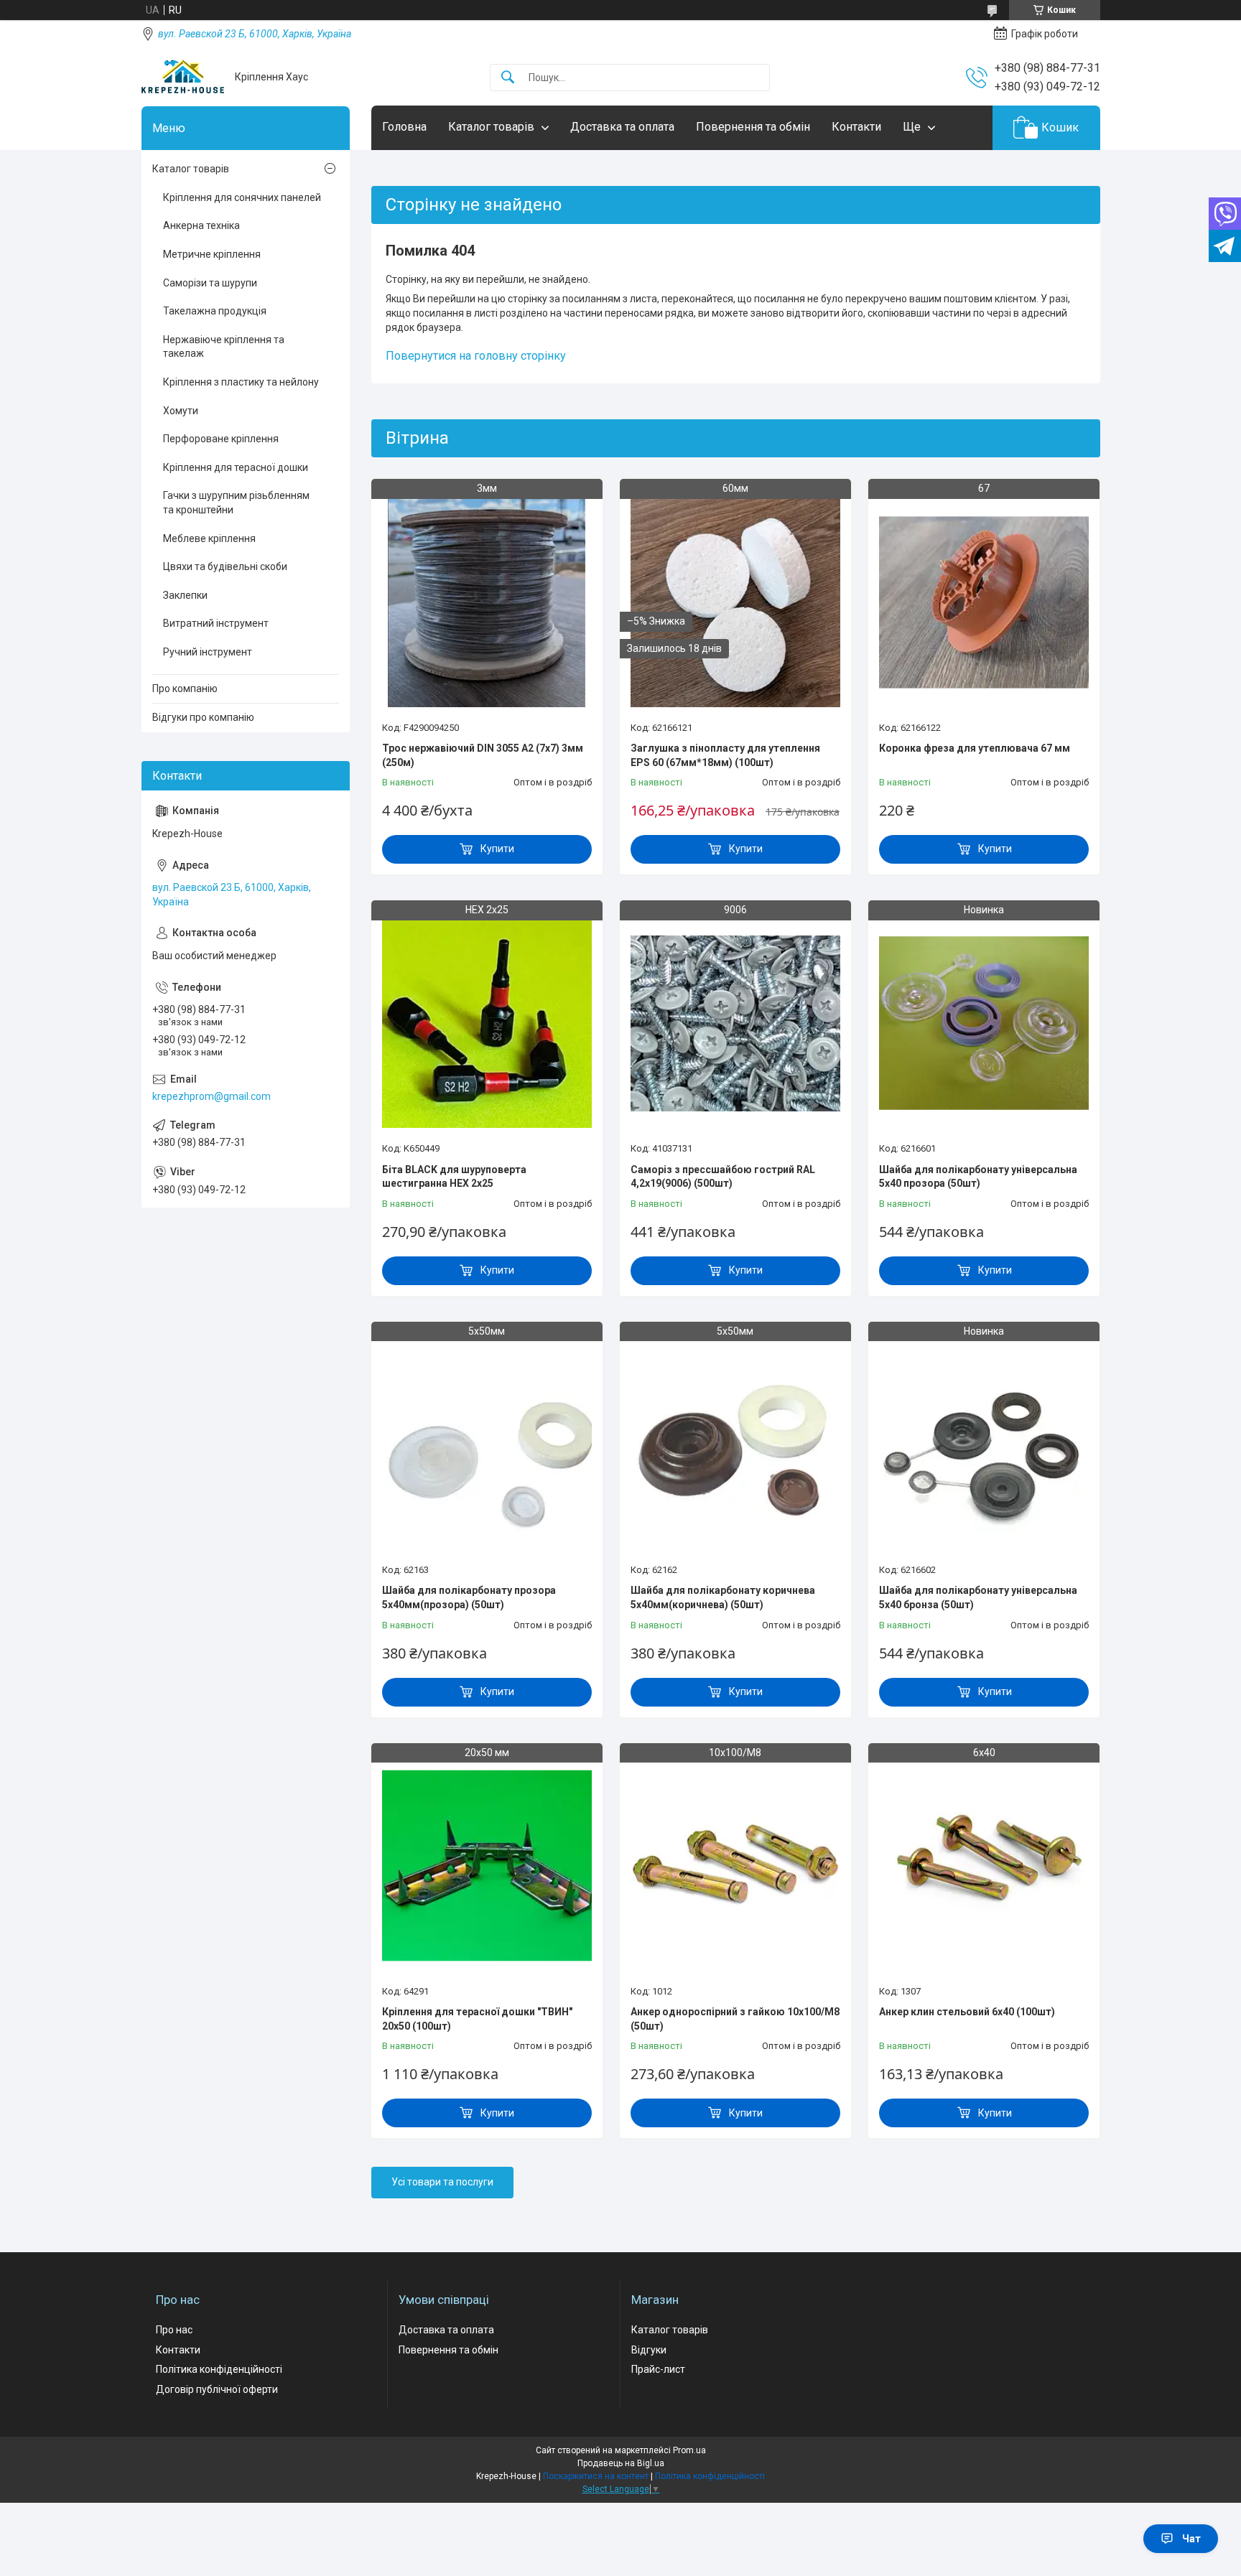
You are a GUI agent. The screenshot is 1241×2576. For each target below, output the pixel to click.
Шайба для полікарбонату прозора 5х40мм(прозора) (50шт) (469, 1597)
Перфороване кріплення (221, 439)
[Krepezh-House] (183, 77)
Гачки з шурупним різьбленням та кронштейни (236, 503)
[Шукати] (508, 78)
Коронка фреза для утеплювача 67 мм (975, 748)
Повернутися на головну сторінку (476, 356)
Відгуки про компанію (203, 717)
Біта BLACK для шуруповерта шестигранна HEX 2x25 (454, 1177)
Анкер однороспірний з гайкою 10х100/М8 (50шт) (735, 2019)
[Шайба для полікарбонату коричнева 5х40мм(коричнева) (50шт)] (735, 1445)
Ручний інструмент (208, 652)
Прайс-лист (658, 2369)
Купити (497, 849)
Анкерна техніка (201, 225)
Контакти (856, 127)
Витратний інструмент (216, 623)
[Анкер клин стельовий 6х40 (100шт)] (984, 1866)
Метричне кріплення (212, 254)
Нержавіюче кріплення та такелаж (224, 347)
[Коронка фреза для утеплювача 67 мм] (984, 602)
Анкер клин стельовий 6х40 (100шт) (967, 2012)
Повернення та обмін (753, 127)
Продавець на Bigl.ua (621, 2463)
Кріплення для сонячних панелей (242, 197)
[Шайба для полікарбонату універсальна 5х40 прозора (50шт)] (984, 1023)
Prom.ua (689, 2450)
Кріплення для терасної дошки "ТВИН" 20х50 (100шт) (477, 2019)
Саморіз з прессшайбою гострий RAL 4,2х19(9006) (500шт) (723, 1177)
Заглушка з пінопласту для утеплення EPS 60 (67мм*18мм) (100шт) (725, 755)
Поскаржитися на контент (596, 2476)
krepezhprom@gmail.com (212, 1096)
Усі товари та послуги (442, 2182)
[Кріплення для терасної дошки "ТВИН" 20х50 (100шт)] (487, 1866)
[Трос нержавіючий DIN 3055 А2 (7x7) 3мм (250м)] (487, 602)
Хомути (181, 411)
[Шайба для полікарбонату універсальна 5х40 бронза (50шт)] (984, 1445)
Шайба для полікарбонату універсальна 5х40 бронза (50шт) (978, 1597)
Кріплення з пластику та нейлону (241, 382)
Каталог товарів (491, 127)
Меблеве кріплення (209, 538)
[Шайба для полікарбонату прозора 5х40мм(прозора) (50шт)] (487, 1445)
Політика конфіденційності (219, 2369)
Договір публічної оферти (217, 2389)
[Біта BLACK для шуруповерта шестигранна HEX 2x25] (487, 1023)
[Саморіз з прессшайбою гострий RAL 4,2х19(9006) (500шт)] (735, 1023)
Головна (404, 127)
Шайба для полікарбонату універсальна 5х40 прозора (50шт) (978, 1177)
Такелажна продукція (215, 311)
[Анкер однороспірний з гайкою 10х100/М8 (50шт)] (735, 1866)
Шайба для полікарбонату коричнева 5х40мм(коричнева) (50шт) (723, 1597)
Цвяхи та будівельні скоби (225, 566)
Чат (1191, 2539)
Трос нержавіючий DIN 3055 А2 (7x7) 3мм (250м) (483, 755)
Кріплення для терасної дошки (236, 467)
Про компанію (185, 689)
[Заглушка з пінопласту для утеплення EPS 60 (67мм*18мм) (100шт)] (735, 602)
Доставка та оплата (622, 127)
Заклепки (185, 595)
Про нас (174, 2330)
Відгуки (649, 2350)
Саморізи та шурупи (210, 283)
